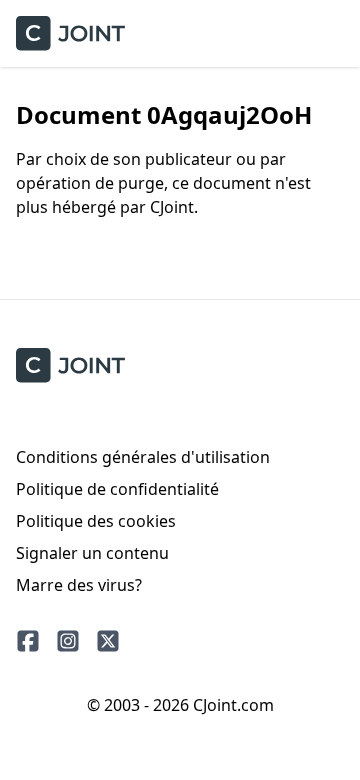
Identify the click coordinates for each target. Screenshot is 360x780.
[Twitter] (108, 641)
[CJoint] (70, 365)
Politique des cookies (96, 521)
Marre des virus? (79, 585)
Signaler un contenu (92, 553)
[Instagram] (68, 641)
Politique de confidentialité (117, 489)
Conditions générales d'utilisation (143, 457)
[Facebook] (28, 641)
